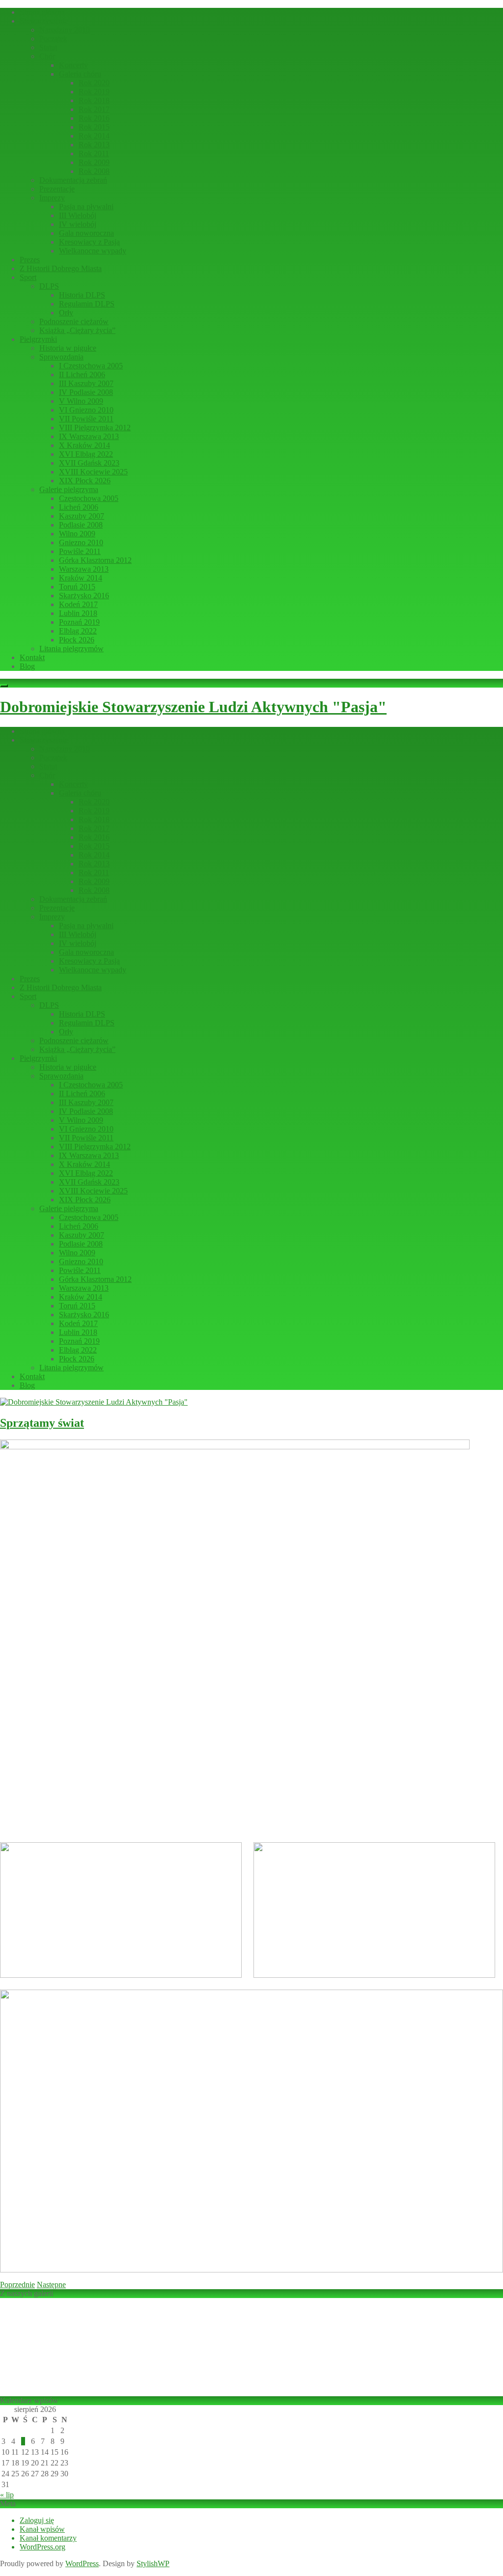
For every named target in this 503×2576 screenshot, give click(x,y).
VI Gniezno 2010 (86, 410)
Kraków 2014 (81, 578)
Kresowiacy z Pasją (89, 242)
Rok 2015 (94, 127)
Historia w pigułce (68, 348)
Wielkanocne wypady (93, 251)
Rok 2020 (94, 83)
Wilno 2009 (77, 534)
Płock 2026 (77, 640)
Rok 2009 (94, 162)
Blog (27, 666)
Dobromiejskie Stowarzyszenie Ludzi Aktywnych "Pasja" (193, 707)
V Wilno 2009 (81, 401)
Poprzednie (17, 2285)
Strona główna (42, 12)
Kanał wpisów (42, 2529)
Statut (48, 47)
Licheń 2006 (79, 507)
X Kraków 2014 (84, 445)
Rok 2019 (94, 92)
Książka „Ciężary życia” (77, 330)
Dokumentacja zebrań (73, 180)
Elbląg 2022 (78, 631)
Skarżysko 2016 (84, 596)
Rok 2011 (94, 153)
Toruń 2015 (77, 587)
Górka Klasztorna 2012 (95, 560)
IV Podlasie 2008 (86, 392)
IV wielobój (78, 224)
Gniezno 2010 (81, 542)
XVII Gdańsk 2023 (89, 463)
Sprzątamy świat (42, 1423)
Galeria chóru (80, 74)
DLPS (49, 286)
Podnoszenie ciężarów (74, 321)
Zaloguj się (37, 2520)
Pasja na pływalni (86, 207)
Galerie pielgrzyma (69, 489)
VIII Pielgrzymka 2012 (95, 428)
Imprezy (52, 198)
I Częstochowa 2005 (91, 366)
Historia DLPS (82, 295)
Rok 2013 (94, 145)
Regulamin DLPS (87, 304)
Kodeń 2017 (78, 604)
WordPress (82, 2563)
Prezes (30, 260)
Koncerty (73, 65)
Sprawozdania (61, 357)
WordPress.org (42, 2547)
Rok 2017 (94, 109)
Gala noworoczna (86, 233)
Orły (66, 313)
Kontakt (32, 657)
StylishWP (153, 2563)
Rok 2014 (94, 136)
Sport (28, 277)
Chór (47, 56)
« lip (7, 2495)
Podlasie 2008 (81, 525)
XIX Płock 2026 (85, 481)
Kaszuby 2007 (82, 516)
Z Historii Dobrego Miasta (61, 268)
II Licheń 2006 (82, 374)
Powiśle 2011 (80, 551)
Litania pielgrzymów (71, 649)
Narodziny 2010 (65, 30)
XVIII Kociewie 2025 (93, 472)
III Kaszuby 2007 (86, 383)
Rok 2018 (94, 100)
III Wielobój (78, 215)
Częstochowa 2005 (89, 498)
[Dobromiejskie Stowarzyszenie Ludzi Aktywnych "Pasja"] (94, 1402)
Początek (53, 39)
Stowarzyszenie (44, 21)
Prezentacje (57, 189)
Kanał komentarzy (48, 2538)
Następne (51, 2285)
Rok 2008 (94, 171)
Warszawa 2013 (84, 569)
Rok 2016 (94, 118)
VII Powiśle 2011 (86, 419)
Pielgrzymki (38, 339)
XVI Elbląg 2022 (86, 454)
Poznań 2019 (79, 622)
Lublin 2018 (78, 613)
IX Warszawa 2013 (89, 436)
